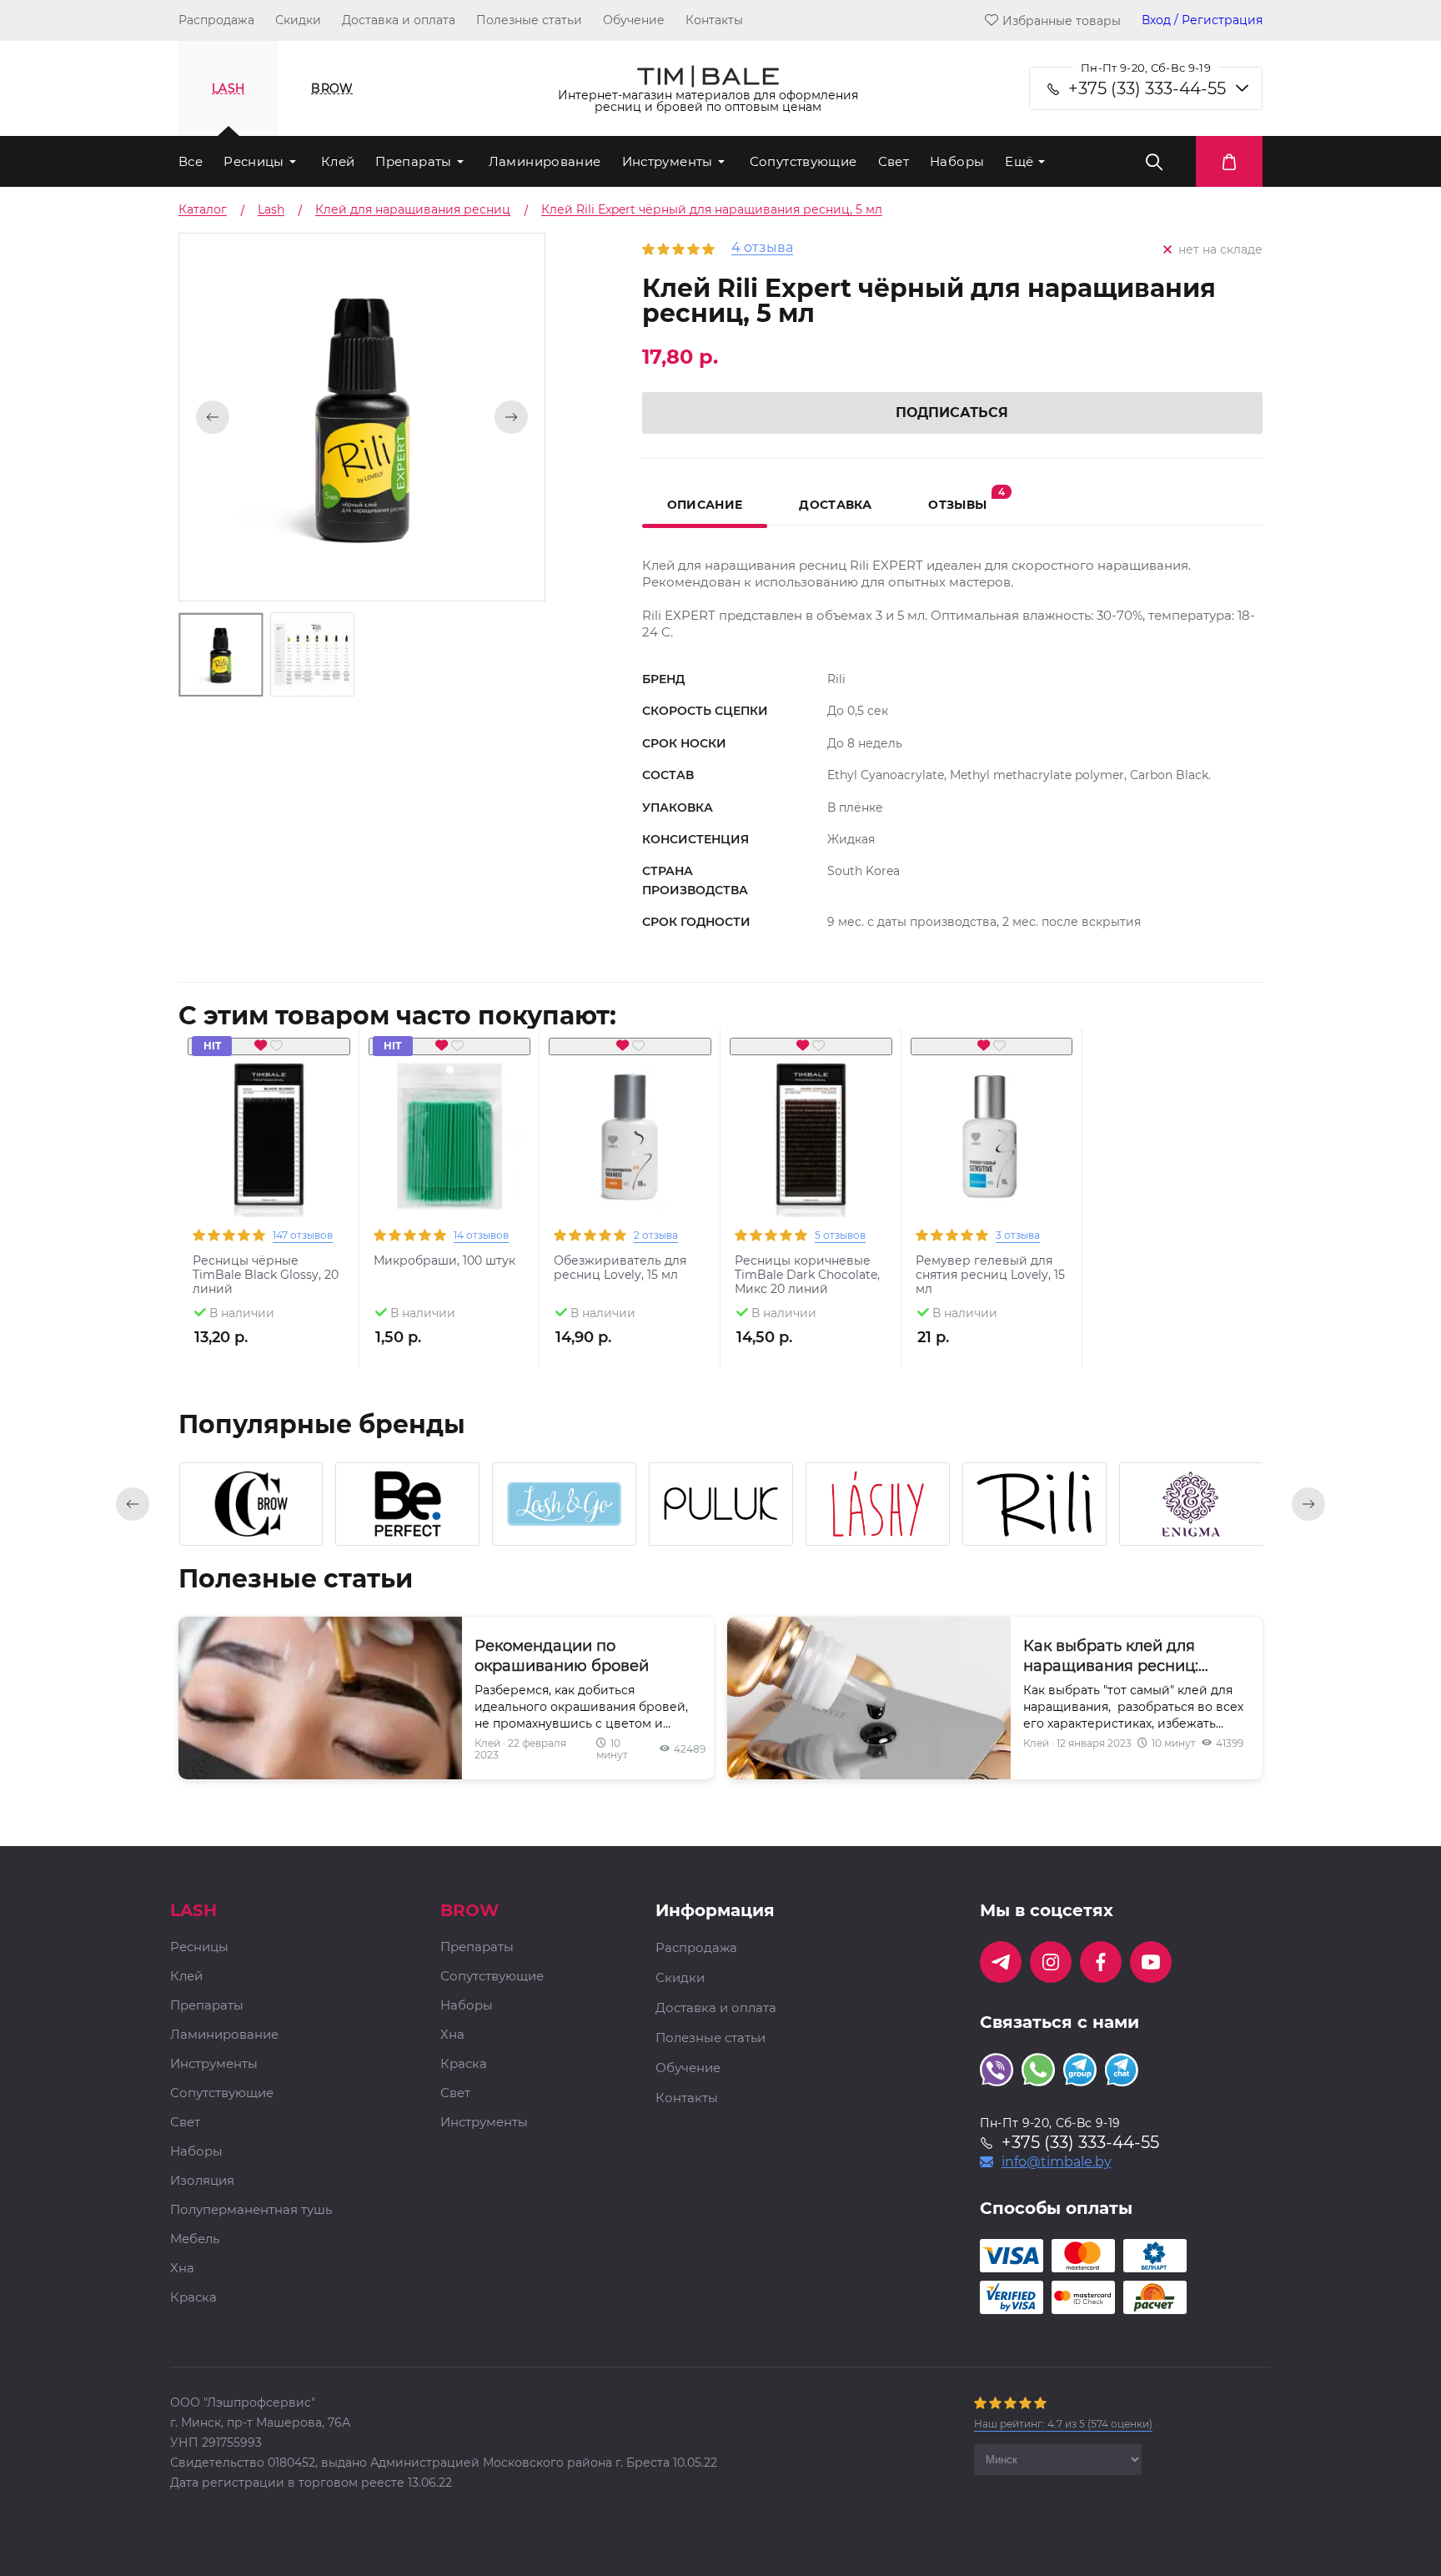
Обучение (634, 20)
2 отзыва (656, 1235)
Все (191, 161)
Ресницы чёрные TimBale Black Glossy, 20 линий (266, 1275)
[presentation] (133, 1504)
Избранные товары (1062, 20)
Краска (193, 2298)
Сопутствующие (803, 161)
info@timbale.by (1057, 2162)
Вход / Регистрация (1202, 20)
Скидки (298, 20)
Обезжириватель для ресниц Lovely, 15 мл (620, 1268)
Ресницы (254, 161)
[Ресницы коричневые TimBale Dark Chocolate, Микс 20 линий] (811, 1137)
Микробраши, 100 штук (444, 1261)
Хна (182, 2269)
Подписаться (952, 413)
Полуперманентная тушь (251, 2210)
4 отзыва (762, 248)
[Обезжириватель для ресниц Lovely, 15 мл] (630, 1137)
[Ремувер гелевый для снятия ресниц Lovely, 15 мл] (992, 1137)
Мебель (195, 2239)
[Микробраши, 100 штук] (450, 1137)
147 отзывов (303, 1235)
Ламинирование (545, 161)
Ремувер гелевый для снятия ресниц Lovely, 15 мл (990, 1275)
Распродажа (216, 20)
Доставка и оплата (399, 20)
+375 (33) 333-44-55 (1147, 88)
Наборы (957, 161)
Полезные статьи (529, 20)
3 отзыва (1018, 1235)
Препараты (413, 161)
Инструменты (668, 161)
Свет (894, 161)
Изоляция (202, 2181)
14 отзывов (481, 1235)
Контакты (714, 20)
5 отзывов (840, 1235)
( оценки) (1063, 2424)
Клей (338, 161)
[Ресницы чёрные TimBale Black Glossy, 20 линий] (269, 1137)
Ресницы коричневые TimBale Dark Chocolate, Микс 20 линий (807, 1275)
